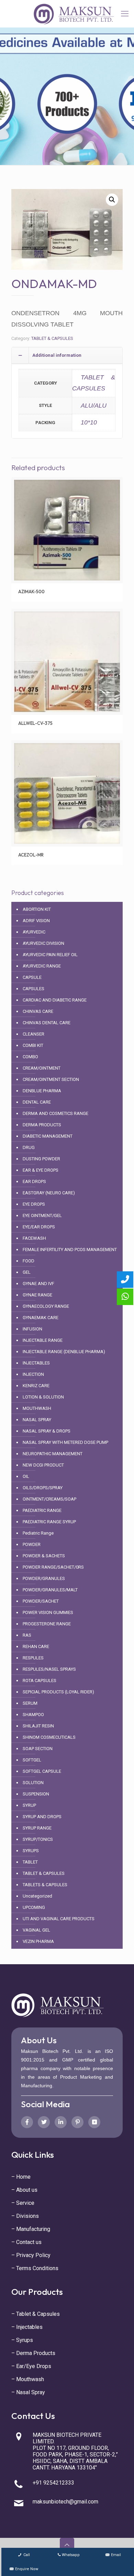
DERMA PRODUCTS (42, 1125)
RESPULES (33, 1658)
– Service (23, 2203)
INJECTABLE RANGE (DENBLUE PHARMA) (64, 1352)
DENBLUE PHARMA (42, 1091)
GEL (27, 1272)
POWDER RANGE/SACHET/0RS (53, 1567)
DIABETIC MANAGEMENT (48, 1136)
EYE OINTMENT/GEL (42, 1215)
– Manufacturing (31, 2229)
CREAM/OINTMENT (42, 1068)
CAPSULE (32, 977)
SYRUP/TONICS (38, 1839)
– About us (24, 2190)
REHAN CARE (36, 1646)
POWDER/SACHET (41, 1601)
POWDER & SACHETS (44, 1556)
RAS (27, 1635)
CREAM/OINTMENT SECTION (51, 1079)
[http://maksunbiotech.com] (74, 14)
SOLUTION (33, 1783)
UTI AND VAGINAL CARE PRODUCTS (59, 1919)
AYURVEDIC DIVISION (43, 943)
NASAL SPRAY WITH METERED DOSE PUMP (65, 1442)
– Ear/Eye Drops (31, 2366)
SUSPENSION (36, 1794)
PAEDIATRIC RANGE (42, 1510)
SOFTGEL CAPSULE (42, 1771)
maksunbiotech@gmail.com (65, 2502)
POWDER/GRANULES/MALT (50, 1590)
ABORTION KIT (37, 909)
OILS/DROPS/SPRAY (43, 1488)
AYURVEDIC (34, 932)
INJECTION (33, 1374)
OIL (26, 1476)
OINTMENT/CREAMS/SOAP (49, 1499)
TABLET (30, 1862)
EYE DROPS (34, 1204)
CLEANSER (33, 1034)
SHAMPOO (33, 1715)
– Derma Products (33, 2353)
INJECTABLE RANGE (43, 1340)
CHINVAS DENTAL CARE (47, 1023)
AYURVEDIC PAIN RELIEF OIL (50, 955)
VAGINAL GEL (36, 1930)
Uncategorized (37, 1896)
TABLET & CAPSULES (52, 338)
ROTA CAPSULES (40, 1681)
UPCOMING (34, 1907)
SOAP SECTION (38, 1749)
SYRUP (29, 1805)
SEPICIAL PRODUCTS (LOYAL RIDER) (58, 1692)
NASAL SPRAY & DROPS (47, 1431)
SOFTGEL (32, 1760)
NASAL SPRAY (37, 1420)
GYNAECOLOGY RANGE (46, 1306)
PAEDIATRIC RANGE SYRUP (49, 1522)
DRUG (29, 1147)
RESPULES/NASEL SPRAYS (49, 1669)
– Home (21, 2177)
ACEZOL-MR (31, 855)
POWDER (32, 1544)
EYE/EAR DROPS (39, 1227)
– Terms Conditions (35, 2268)
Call (26, 2555)
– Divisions (25, 2216)
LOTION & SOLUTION (43, 1397)
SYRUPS (31, 1851)
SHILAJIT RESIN (38, 1726)
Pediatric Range (38, 1533)
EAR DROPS (34, 1181)
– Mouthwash (28, 2379)
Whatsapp (71, 2555)
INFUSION (32, 1329)
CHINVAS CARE (38, 1011)
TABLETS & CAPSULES (45, 1885)
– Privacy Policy (31, 2255)
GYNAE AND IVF (38, 1284)
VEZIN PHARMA (38, 1941)
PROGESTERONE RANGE (47, 1624)
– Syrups (22, 2340)
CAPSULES (33, 989)
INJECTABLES (36, 1363)
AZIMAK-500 (31, 592)
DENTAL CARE (37, 1102)
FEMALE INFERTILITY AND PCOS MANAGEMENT (70, 1250)
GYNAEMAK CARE (41, 1318)
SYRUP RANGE (37, 1828)
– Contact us (26, 2242)
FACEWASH (34, 1238)
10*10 (89, 422)
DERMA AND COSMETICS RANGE (55, 1113)
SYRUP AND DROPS (42, 1817)
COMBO (30, 1057)
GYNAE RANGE (37, 1295)
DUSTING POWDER (41, 1159)
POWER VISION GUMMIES (48, 1612)
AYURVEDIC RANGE (42, 966)
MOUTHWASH (37, 1408)
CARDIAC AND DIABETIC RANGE (55, 1000)
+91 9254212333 (53, 2483)
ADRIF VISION (36, 921)
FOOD (29, 1261)
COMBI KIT (33, 1045)
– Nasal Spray (28, 2392)
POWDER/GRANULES (44, 1578)
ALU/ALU (94, 406)
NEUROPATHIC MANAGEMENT (53, 1454)
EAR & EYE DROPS (41, 1170)
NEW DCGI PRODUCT (43, 1465)
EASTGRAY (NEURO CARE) (49, 1193)
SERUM (30, 1703)
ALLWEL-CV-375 (35, 723)
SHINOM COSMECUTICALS (49, 1737)
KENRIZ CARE (36, 1386)
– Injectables (27, 2327)
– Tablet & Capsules (36, 2314)
